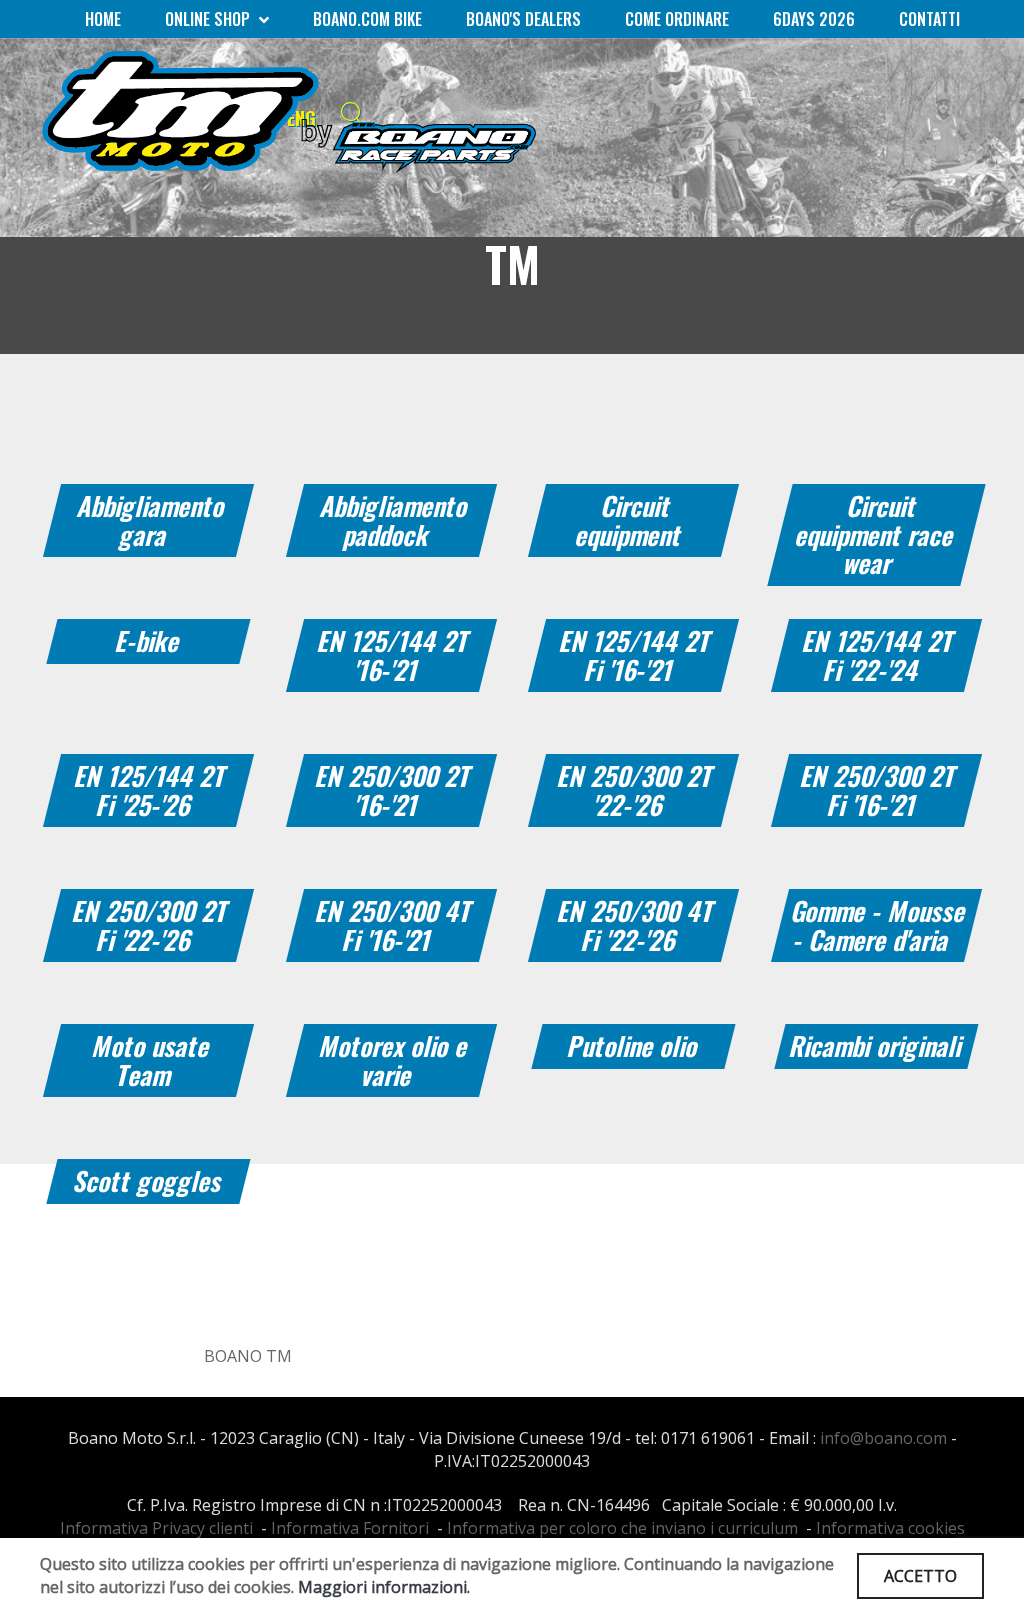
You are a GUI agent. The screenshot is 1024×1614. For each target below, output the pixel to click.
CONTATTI (929, 19)
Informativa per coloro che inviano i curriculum (622, 1528)
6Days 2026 (814, 19)
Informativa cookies (890, 1528)
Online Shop (209, 19)
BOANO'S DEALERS (523, 19)
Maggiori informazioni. (384, 1587)
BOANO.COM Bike (367, 19)
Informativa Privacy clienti (156, 1528)
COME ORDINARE (677, 19)
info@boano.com (883, 1438)
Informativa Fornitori (350, 1528)
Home (103, 19)
